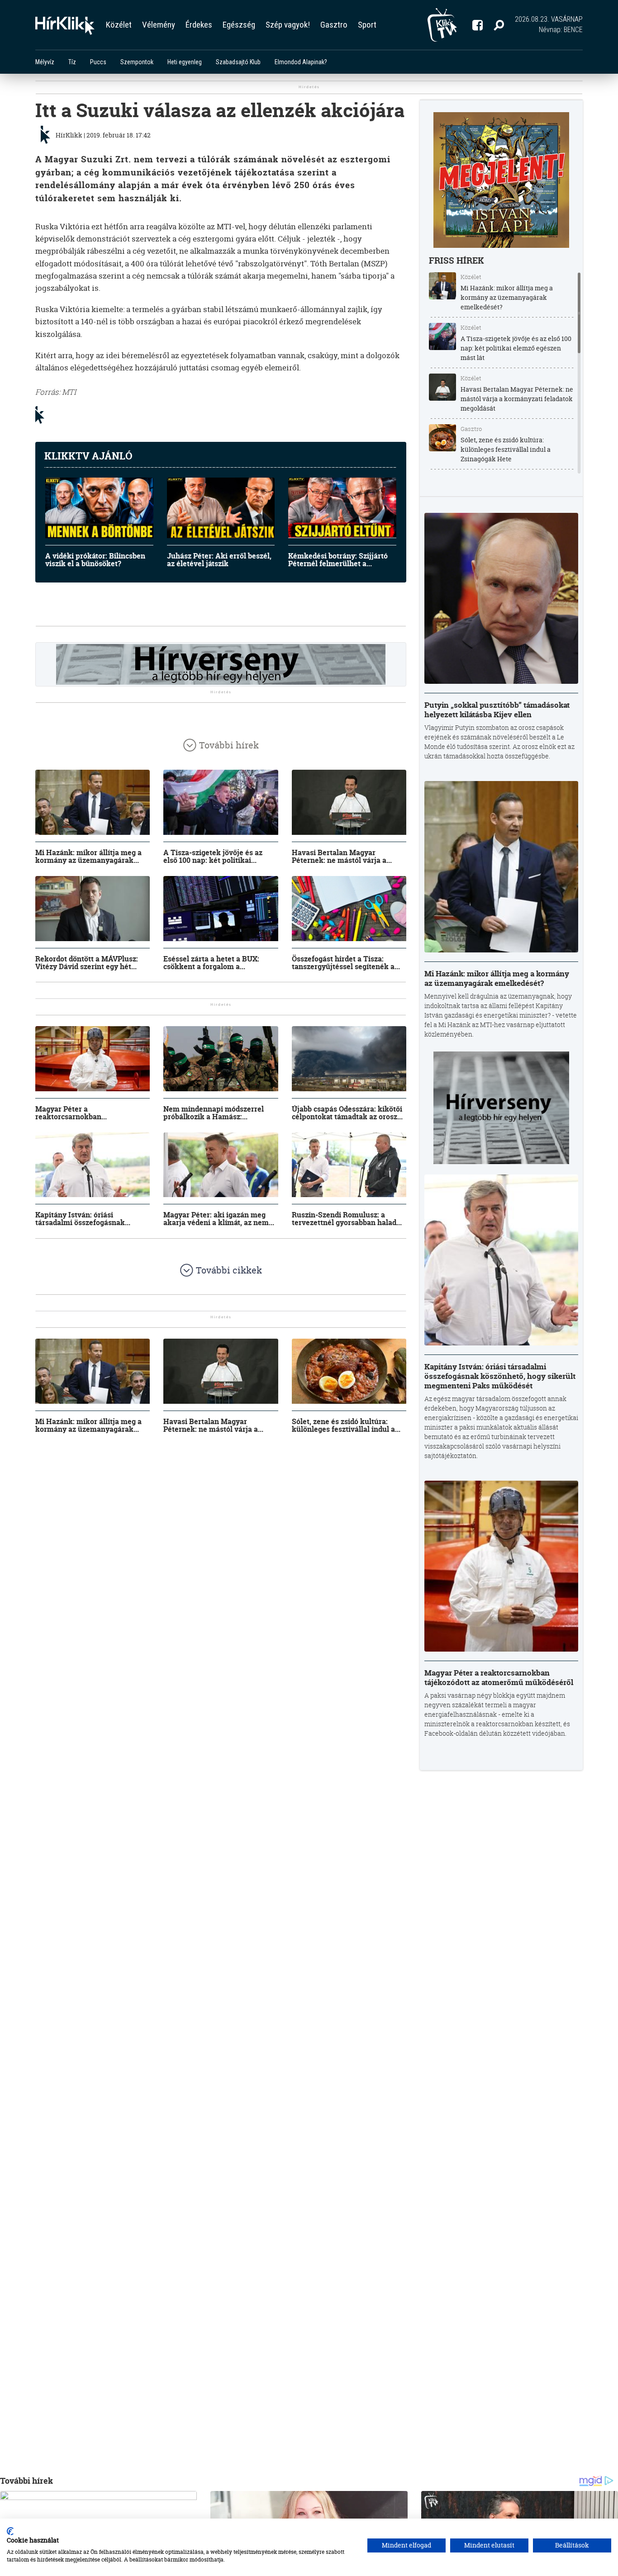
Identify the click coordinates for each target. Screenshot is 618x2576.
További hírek (229, 745)
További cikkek (229, 1270)
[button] (499, 25)
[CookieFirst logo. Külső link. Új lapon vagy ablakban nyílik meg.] (10, 2531)
